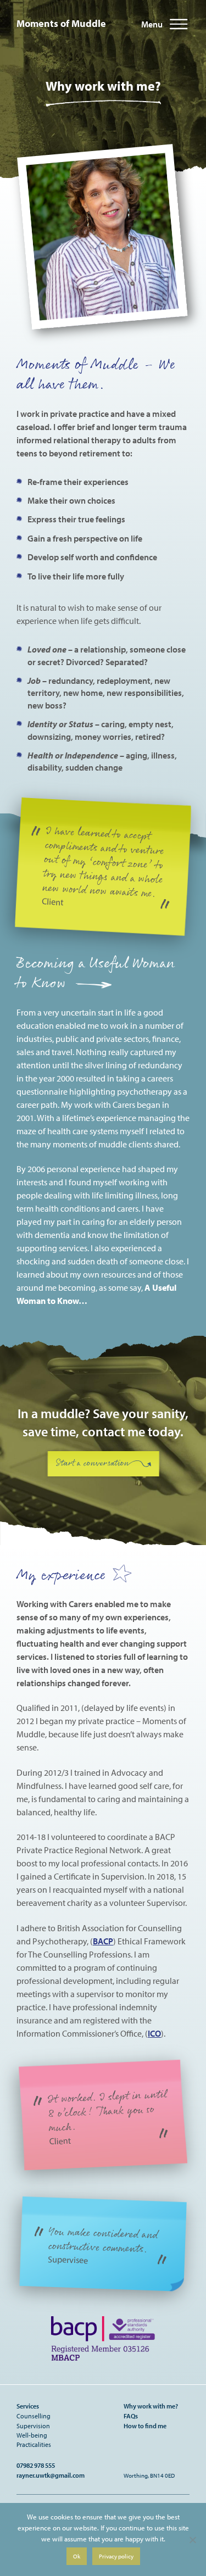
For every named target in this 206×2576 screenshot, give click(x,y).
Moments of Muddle (61, 23)
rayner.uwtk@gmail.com (51, 2475)
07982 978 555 (36, 2465)
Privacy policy (116, 2556)
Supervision (33, 2426)
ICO (154, 2033)
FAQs (131, 2416)
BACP (103, 1941)
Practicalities (34, 2444)
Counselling (34, 2416)
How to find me (145, 2426)
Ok (77, 2556)
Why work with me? (151, 2406)
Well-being (32, 2435)
